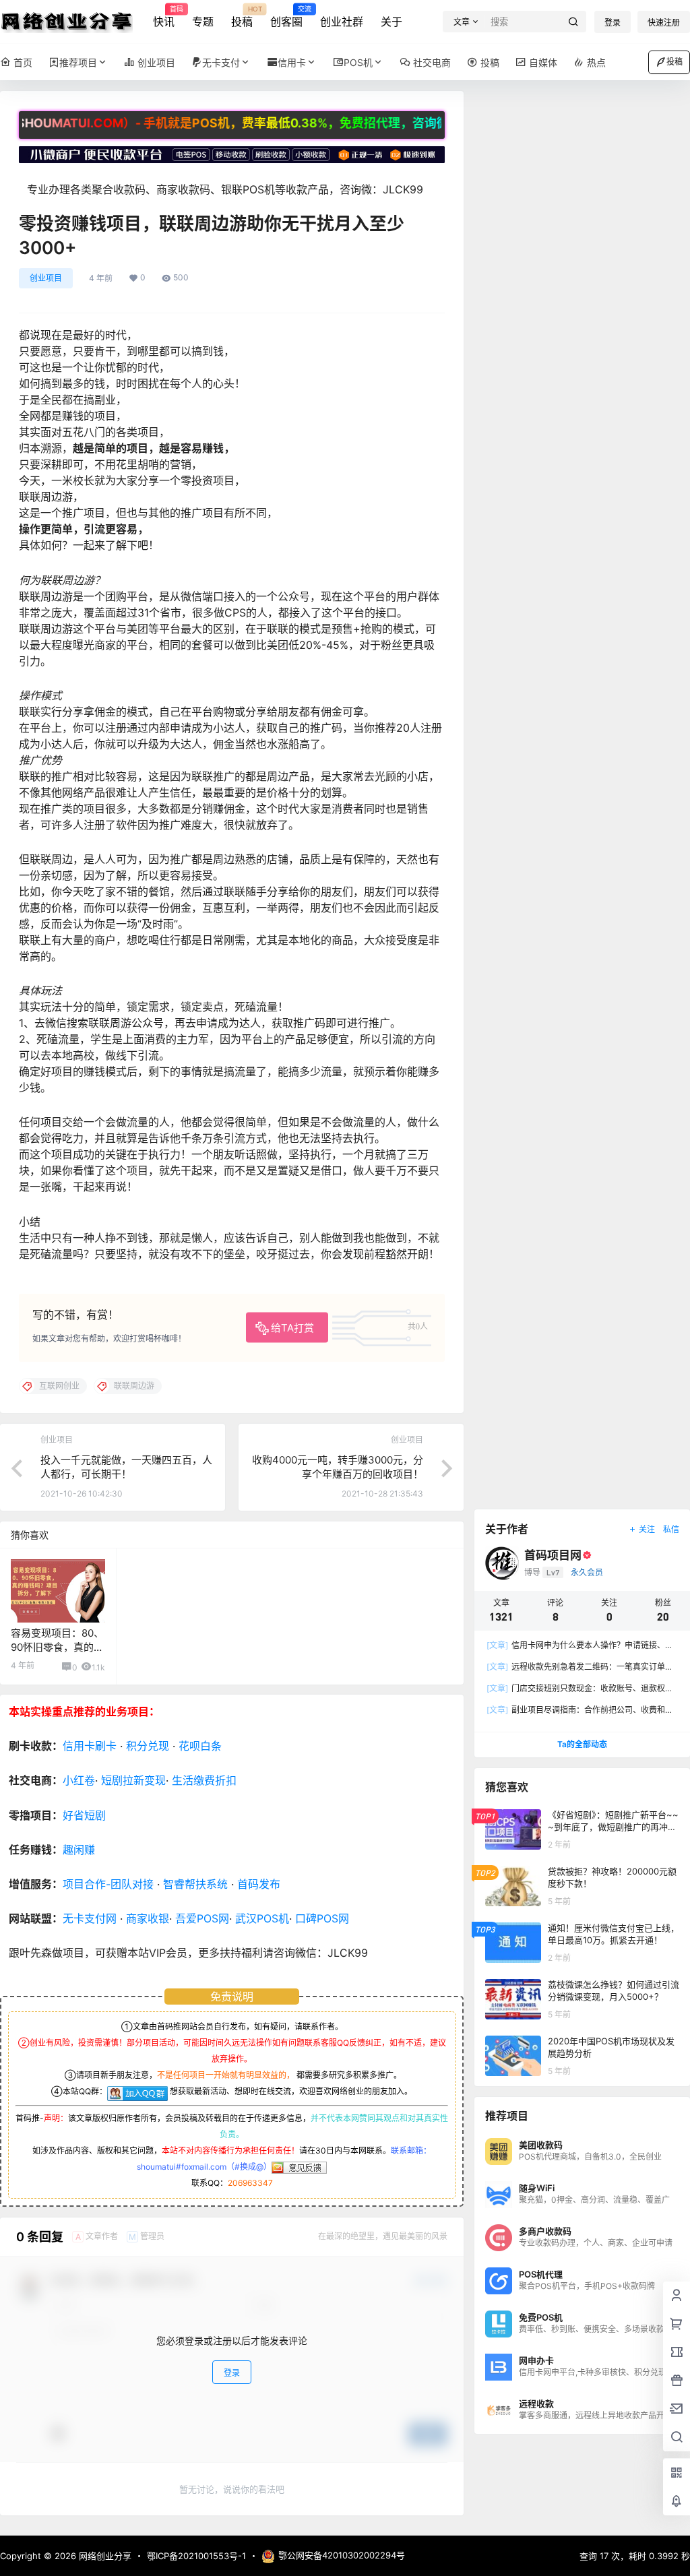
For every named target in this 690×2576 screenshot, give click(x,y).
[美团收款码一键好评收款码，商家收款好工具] (232, 153)
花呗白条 (200, 1746)
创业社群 (342, 22)
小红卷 (79, 1780)
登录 (613, 23)
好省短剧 (84, 1815)
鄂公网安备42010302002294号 (342, 2555)
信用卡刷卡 (90, 1746)
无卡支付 (221, 62)
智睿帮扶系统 (195, 1884)
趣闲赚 (79, 1850)
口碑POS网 (322, 1918)
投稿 (242, 17)
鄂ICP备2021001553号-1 (196, 2556)
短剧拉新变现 (133, 1780)
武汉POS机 (262, 1918)
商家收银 (148, 1918)
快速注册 (664, 23)
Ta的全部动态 (582, 1744)
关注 (647, 1529)
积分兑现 (148, 1746)
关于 (391, 22)
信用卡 (292, 62)
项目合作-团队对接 (108, 1884)
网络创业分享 (104, 2556)
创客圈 (286, 17)
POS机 (358, 62)
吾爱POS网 (202, 1918)
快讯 (164, 17)
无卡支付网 (90, 1918)
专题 (203, 22)
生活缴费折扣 (204, 1780)
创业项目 (46, 278)
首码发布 (259, 1884)
